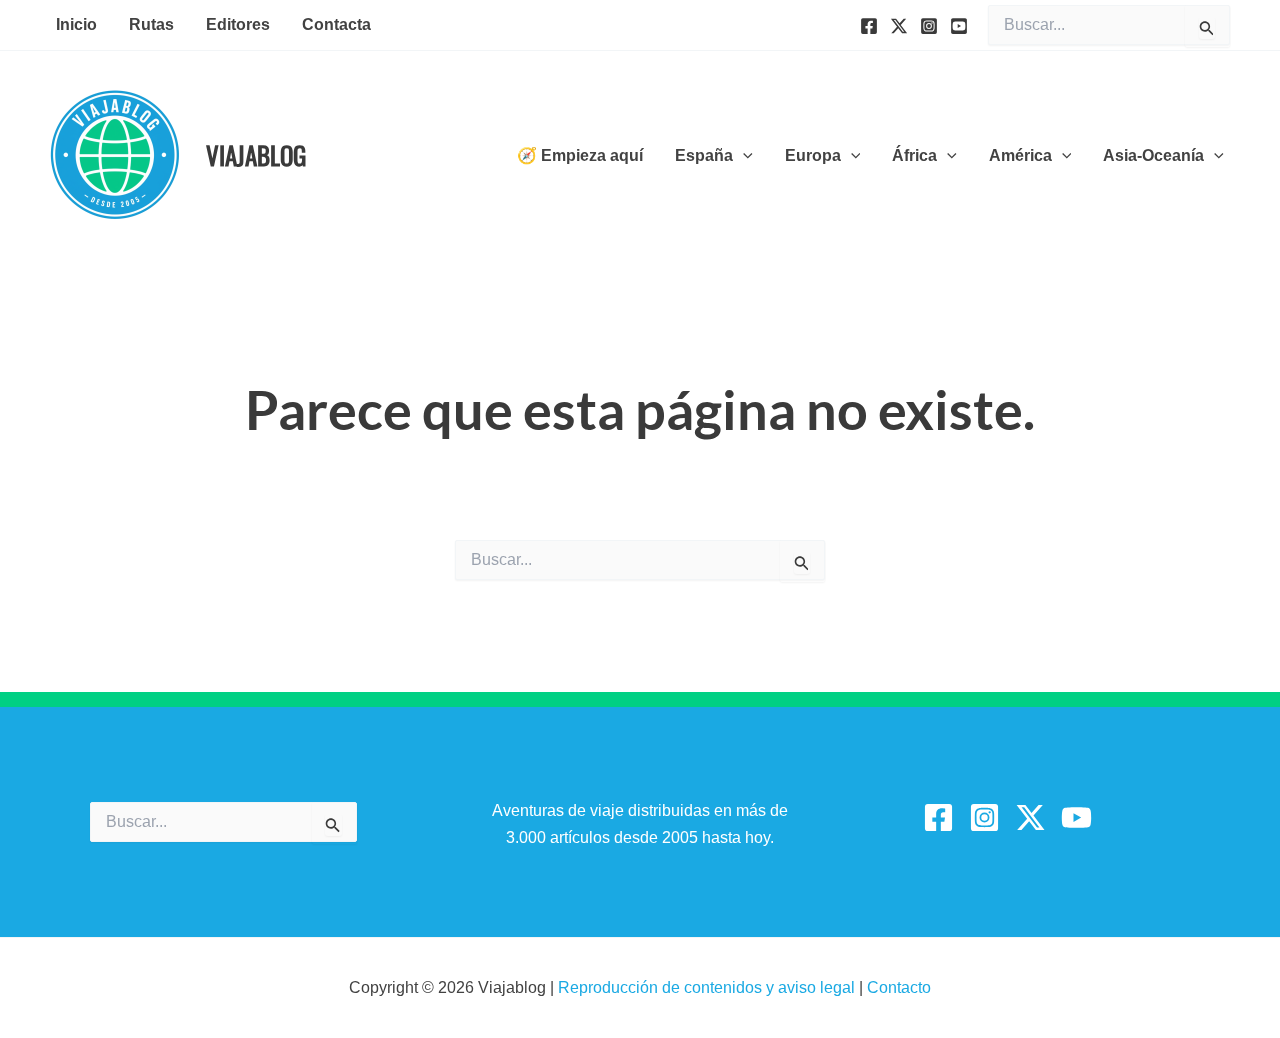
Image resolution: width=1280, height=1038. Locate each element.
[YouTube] (959, 26)
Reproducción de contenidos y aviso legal (708, 987)
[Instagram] (929, 26)
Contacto (899, 987)
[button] (743, 156)
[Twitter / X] (1030, 817)
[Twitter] (899, 26)
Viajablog (256, 154)
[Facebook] (869, 26)
